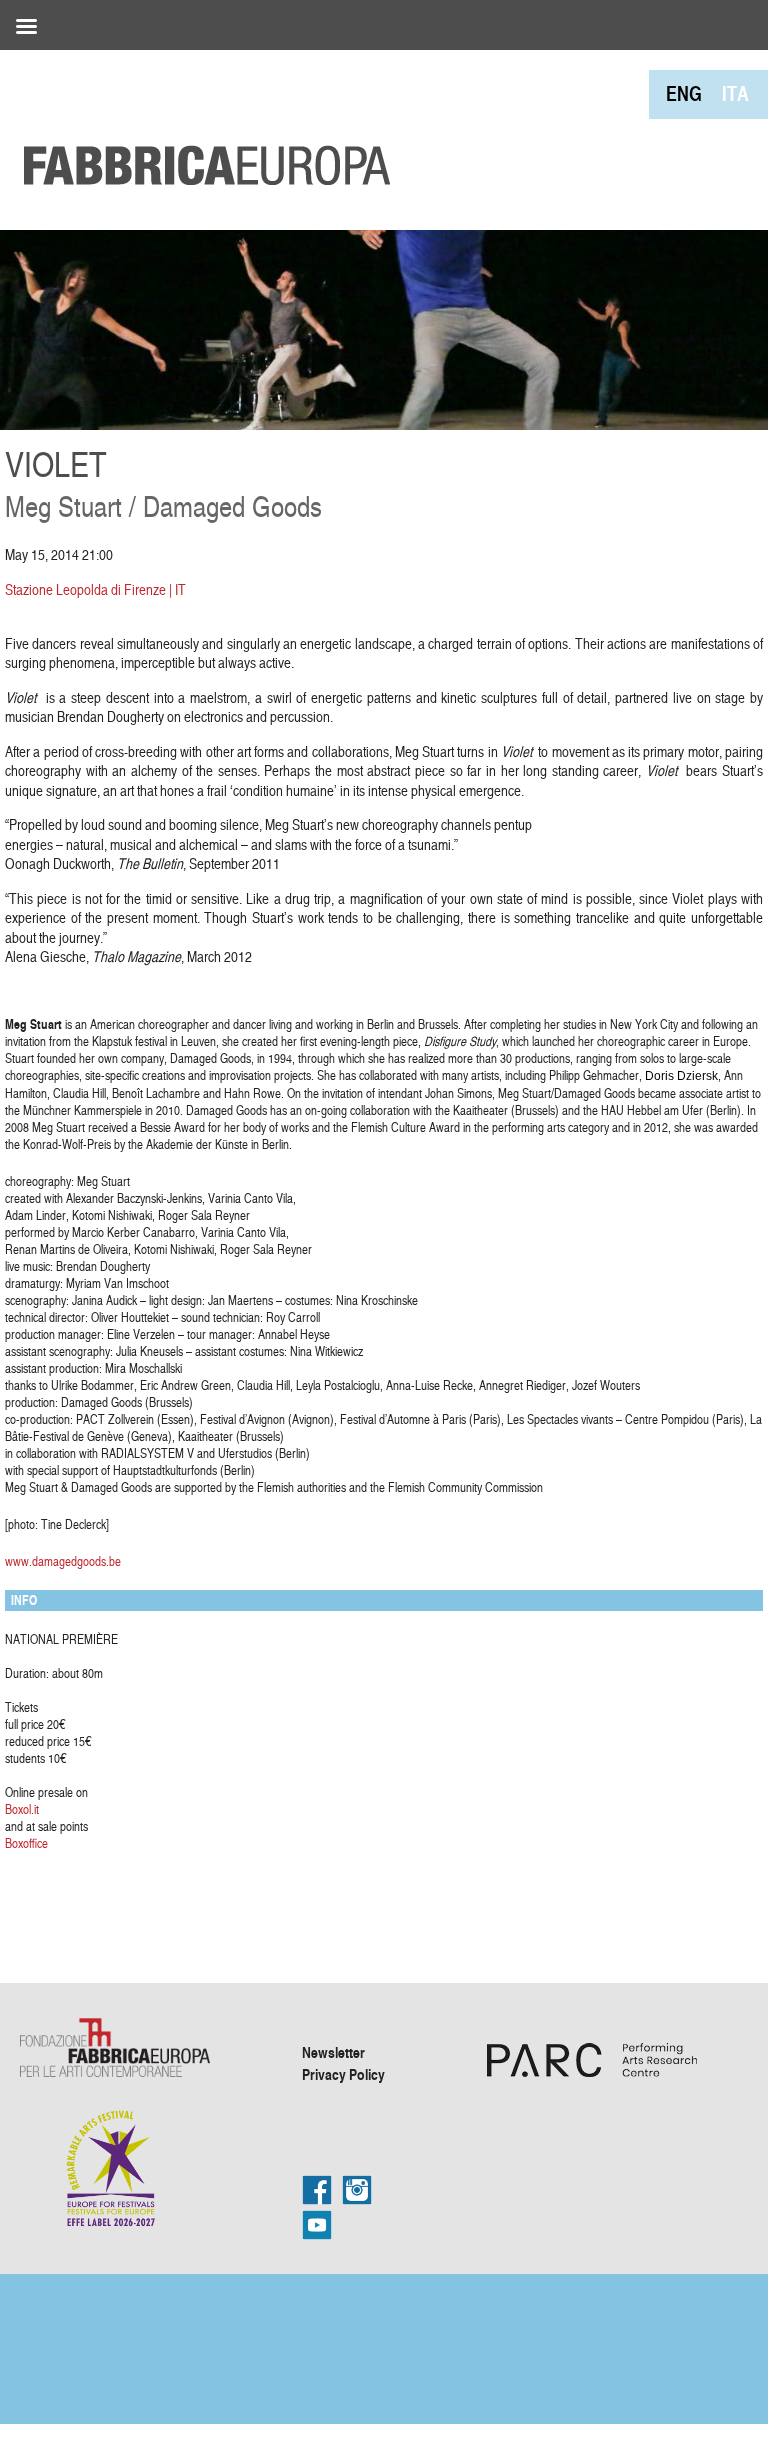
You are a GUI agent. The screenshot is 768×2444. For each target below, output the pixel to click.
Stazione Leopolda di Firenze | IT (95, 589)
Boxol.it (22, 1809)
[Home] (200, 120)
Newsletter (333, 2052)
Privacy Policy (343, 2074)
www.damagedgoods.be (63, 1561)
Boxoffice (26, 1843)
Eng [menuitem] (684, 93)
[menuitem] (684, 93)
